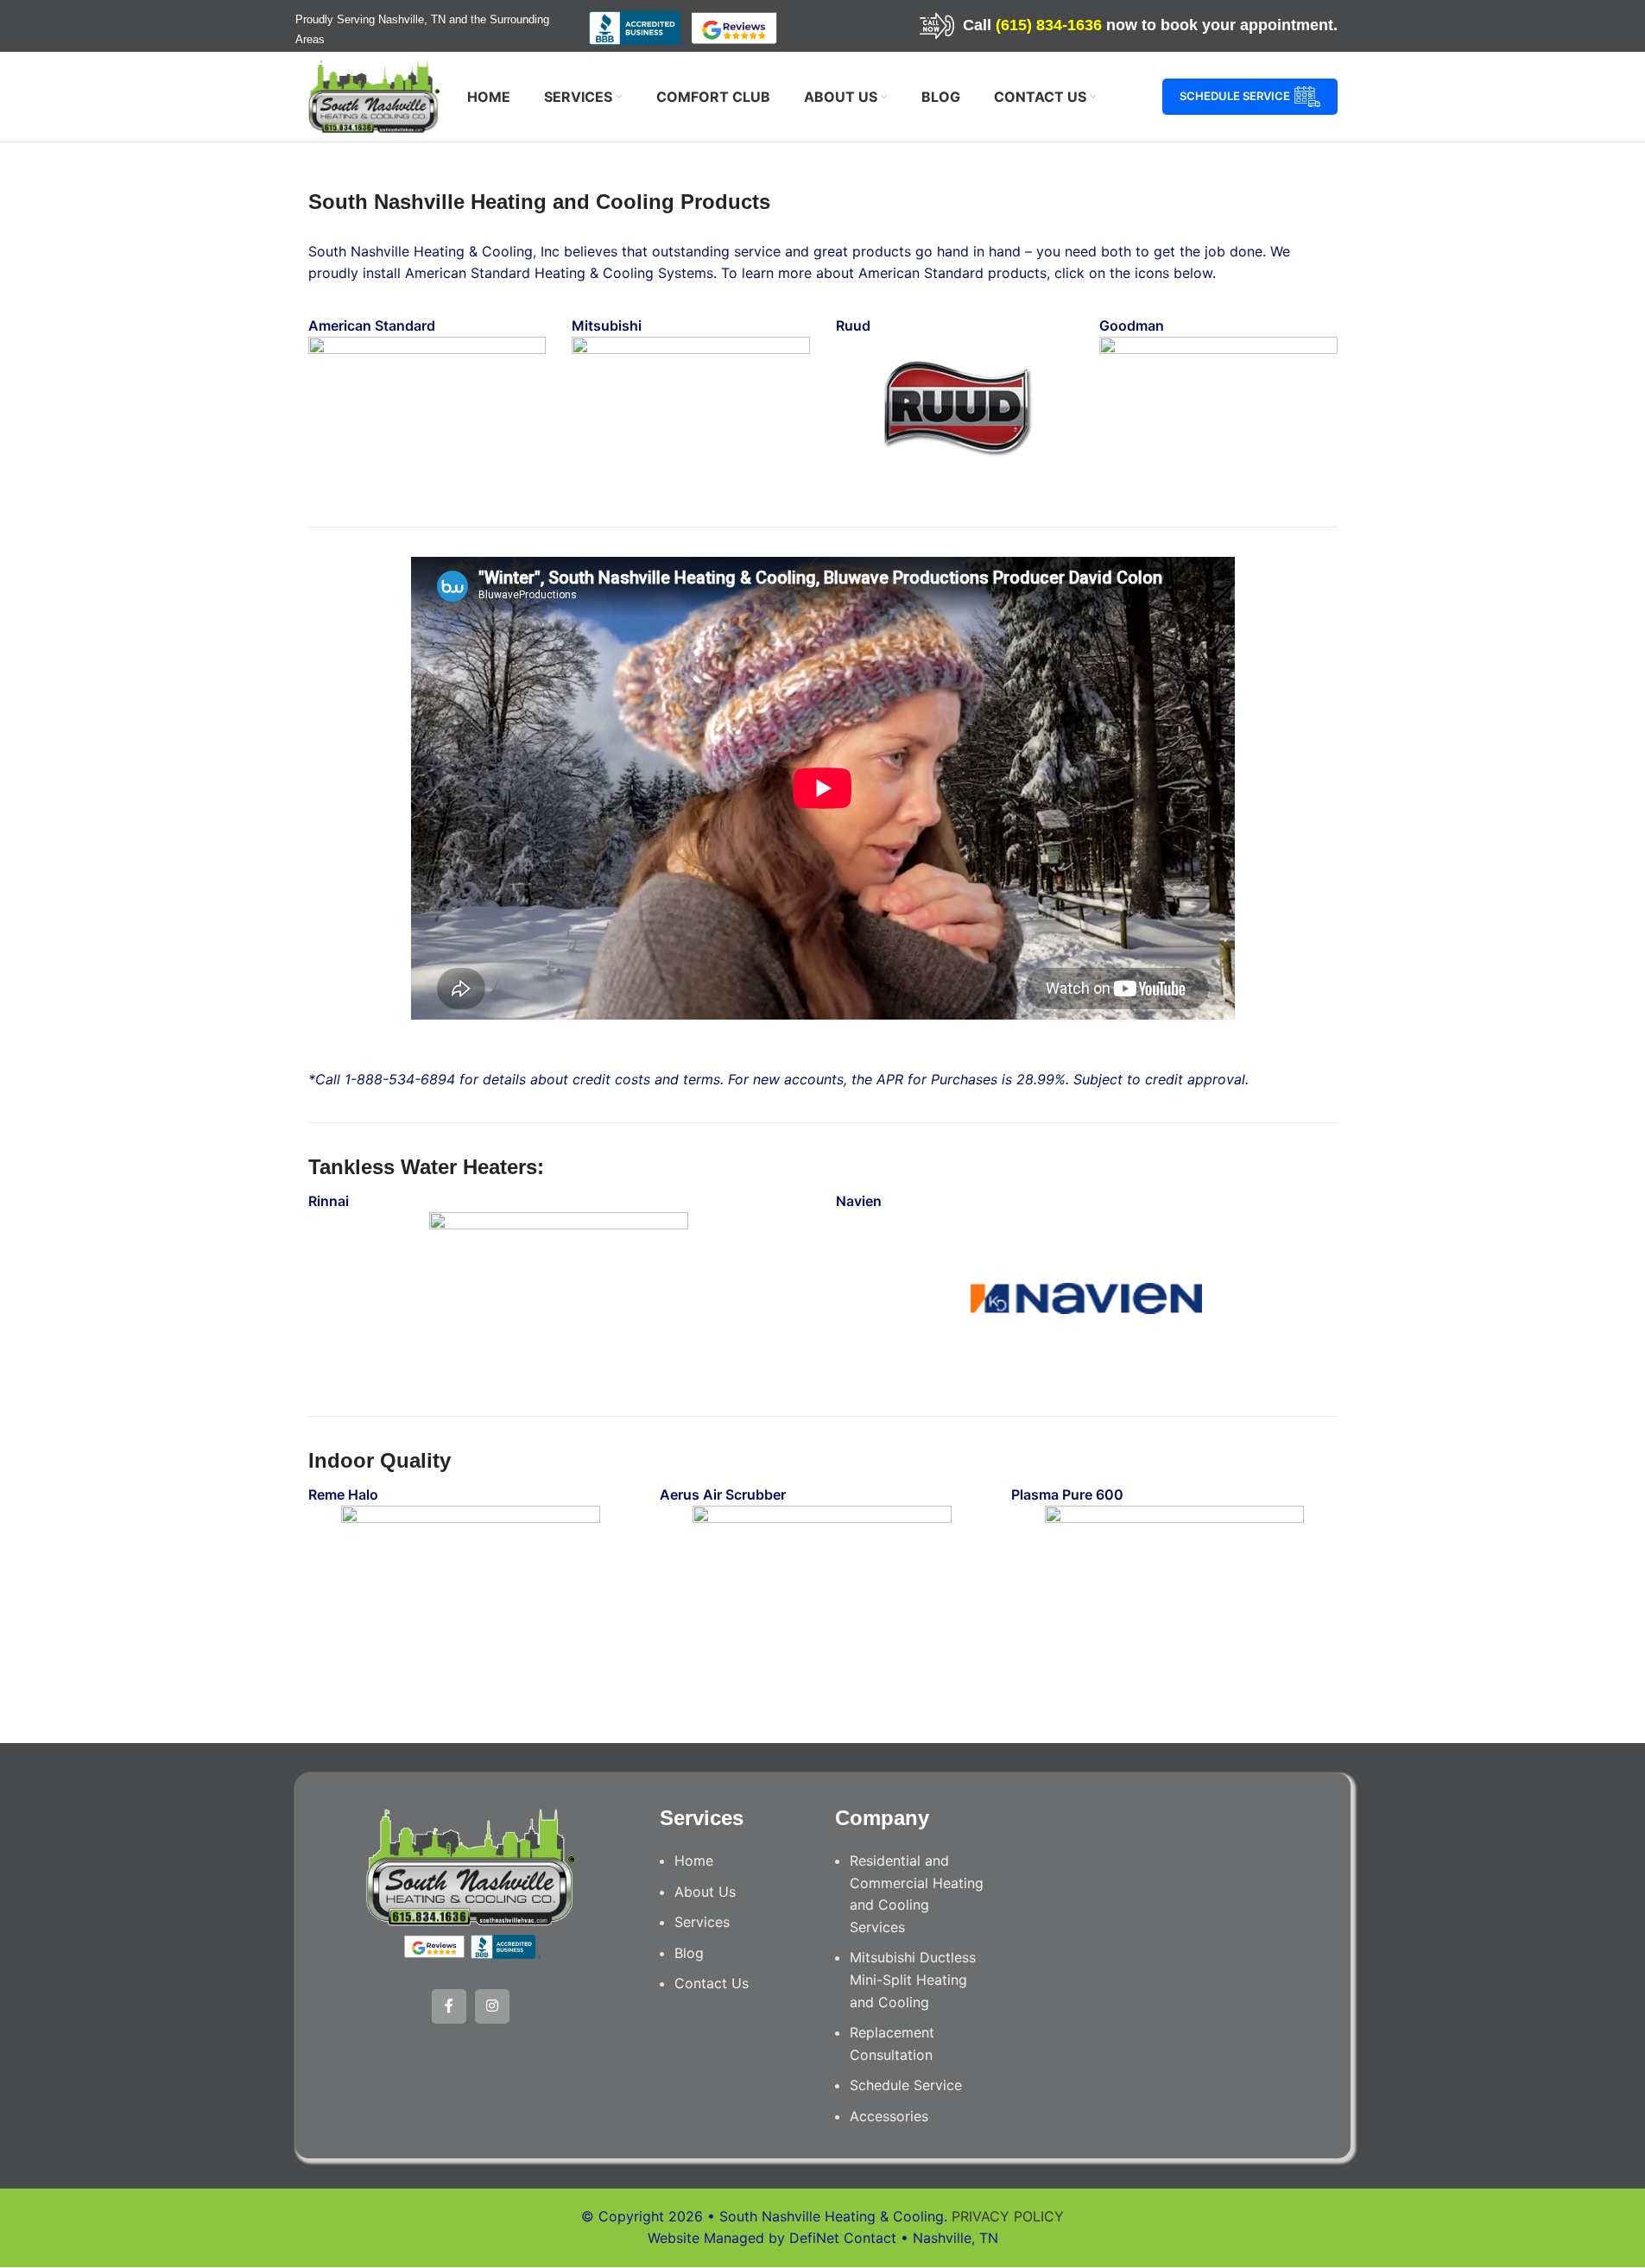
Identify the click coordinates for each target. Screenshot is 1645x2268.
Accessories (889, 2116)
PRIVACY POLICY (1008, 2216)
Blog (689, 1953)
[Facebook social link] (449, 2006)
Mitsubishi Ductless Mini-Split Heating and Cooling (913, 1979)
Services (702, 1922)
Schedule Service (1235, 96)
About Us (705, 1892)
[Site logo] (374, 95)
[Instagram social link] (492, 2006)
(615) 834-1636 (1049, 25)
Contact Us (712, 1983)
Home (694, 1861)
